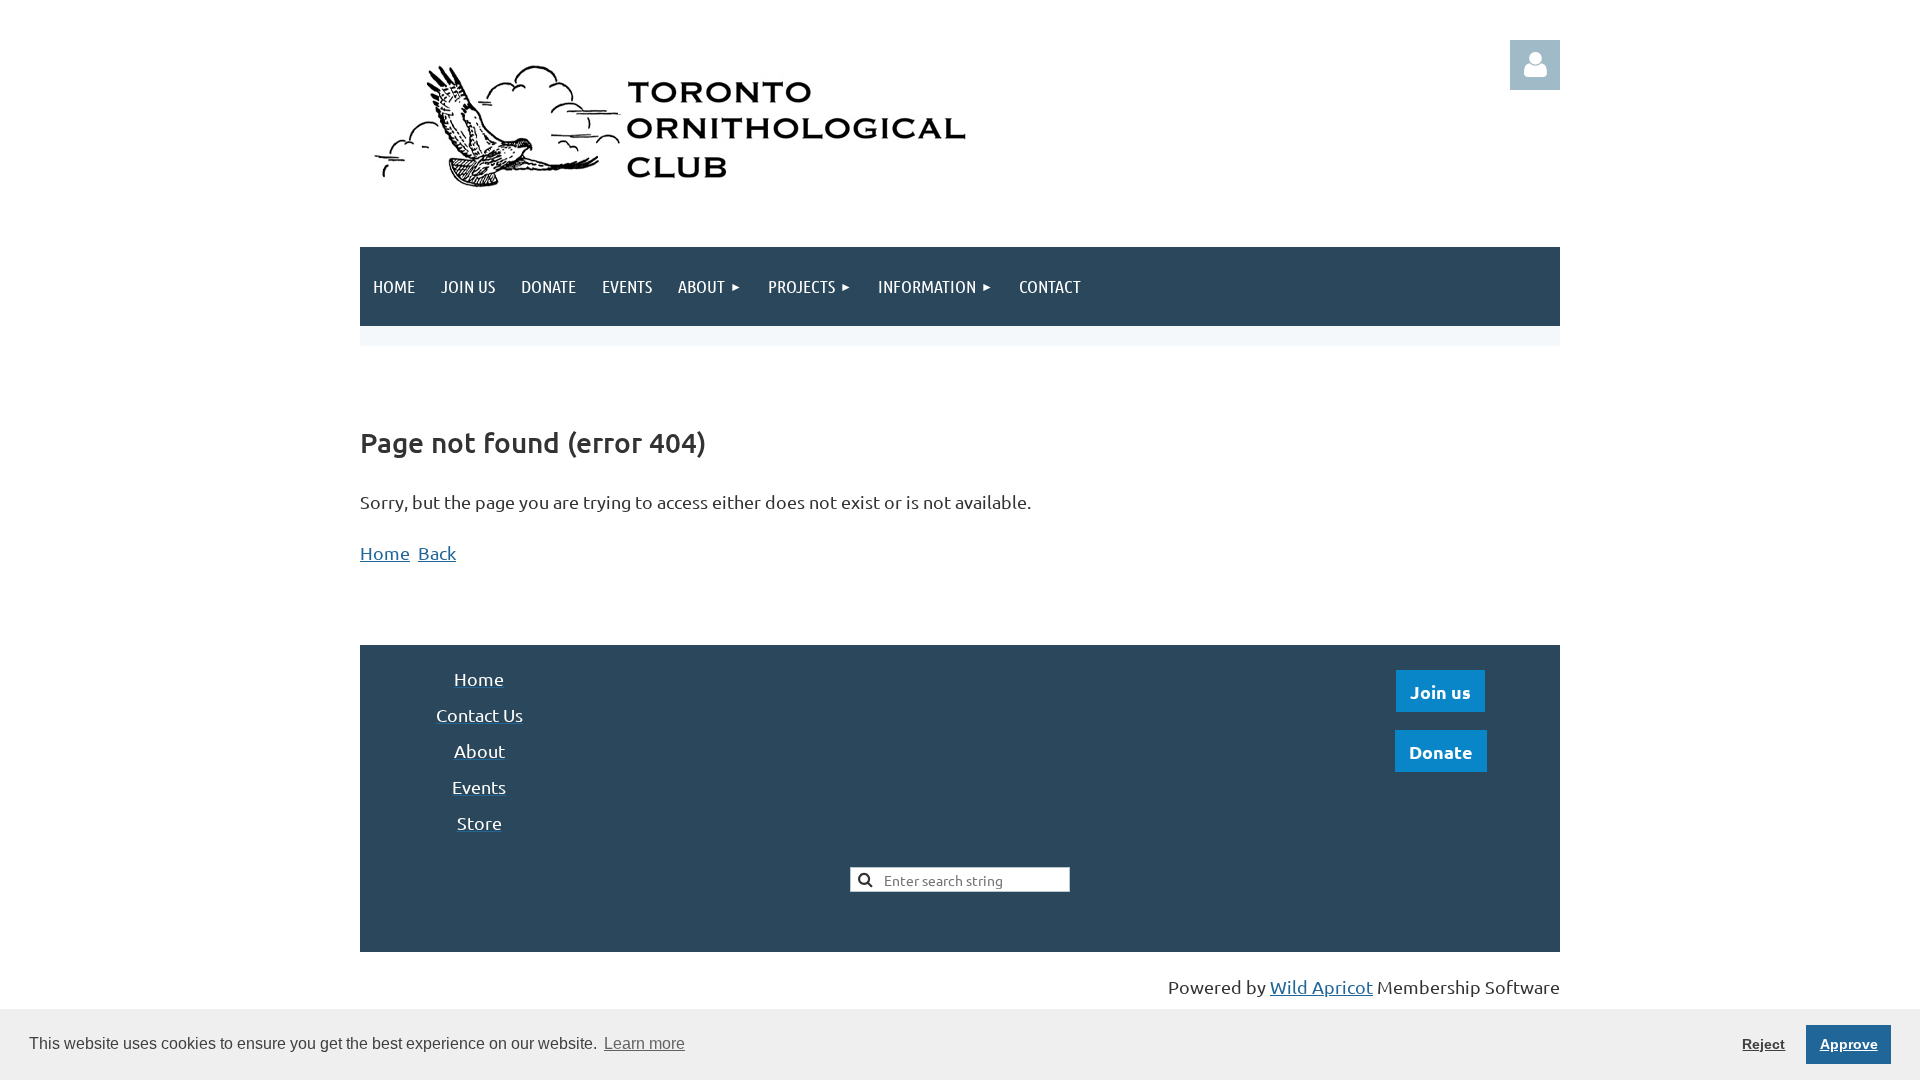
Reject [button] (1763, 1044)
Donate (1441, 751)
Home (385, 552)
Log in (1535, 65)
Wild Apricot (1321, 986)
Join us (1440, 691)
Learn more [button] (644, 1043)
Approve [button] (1849, 1044)
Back (437, 552)
